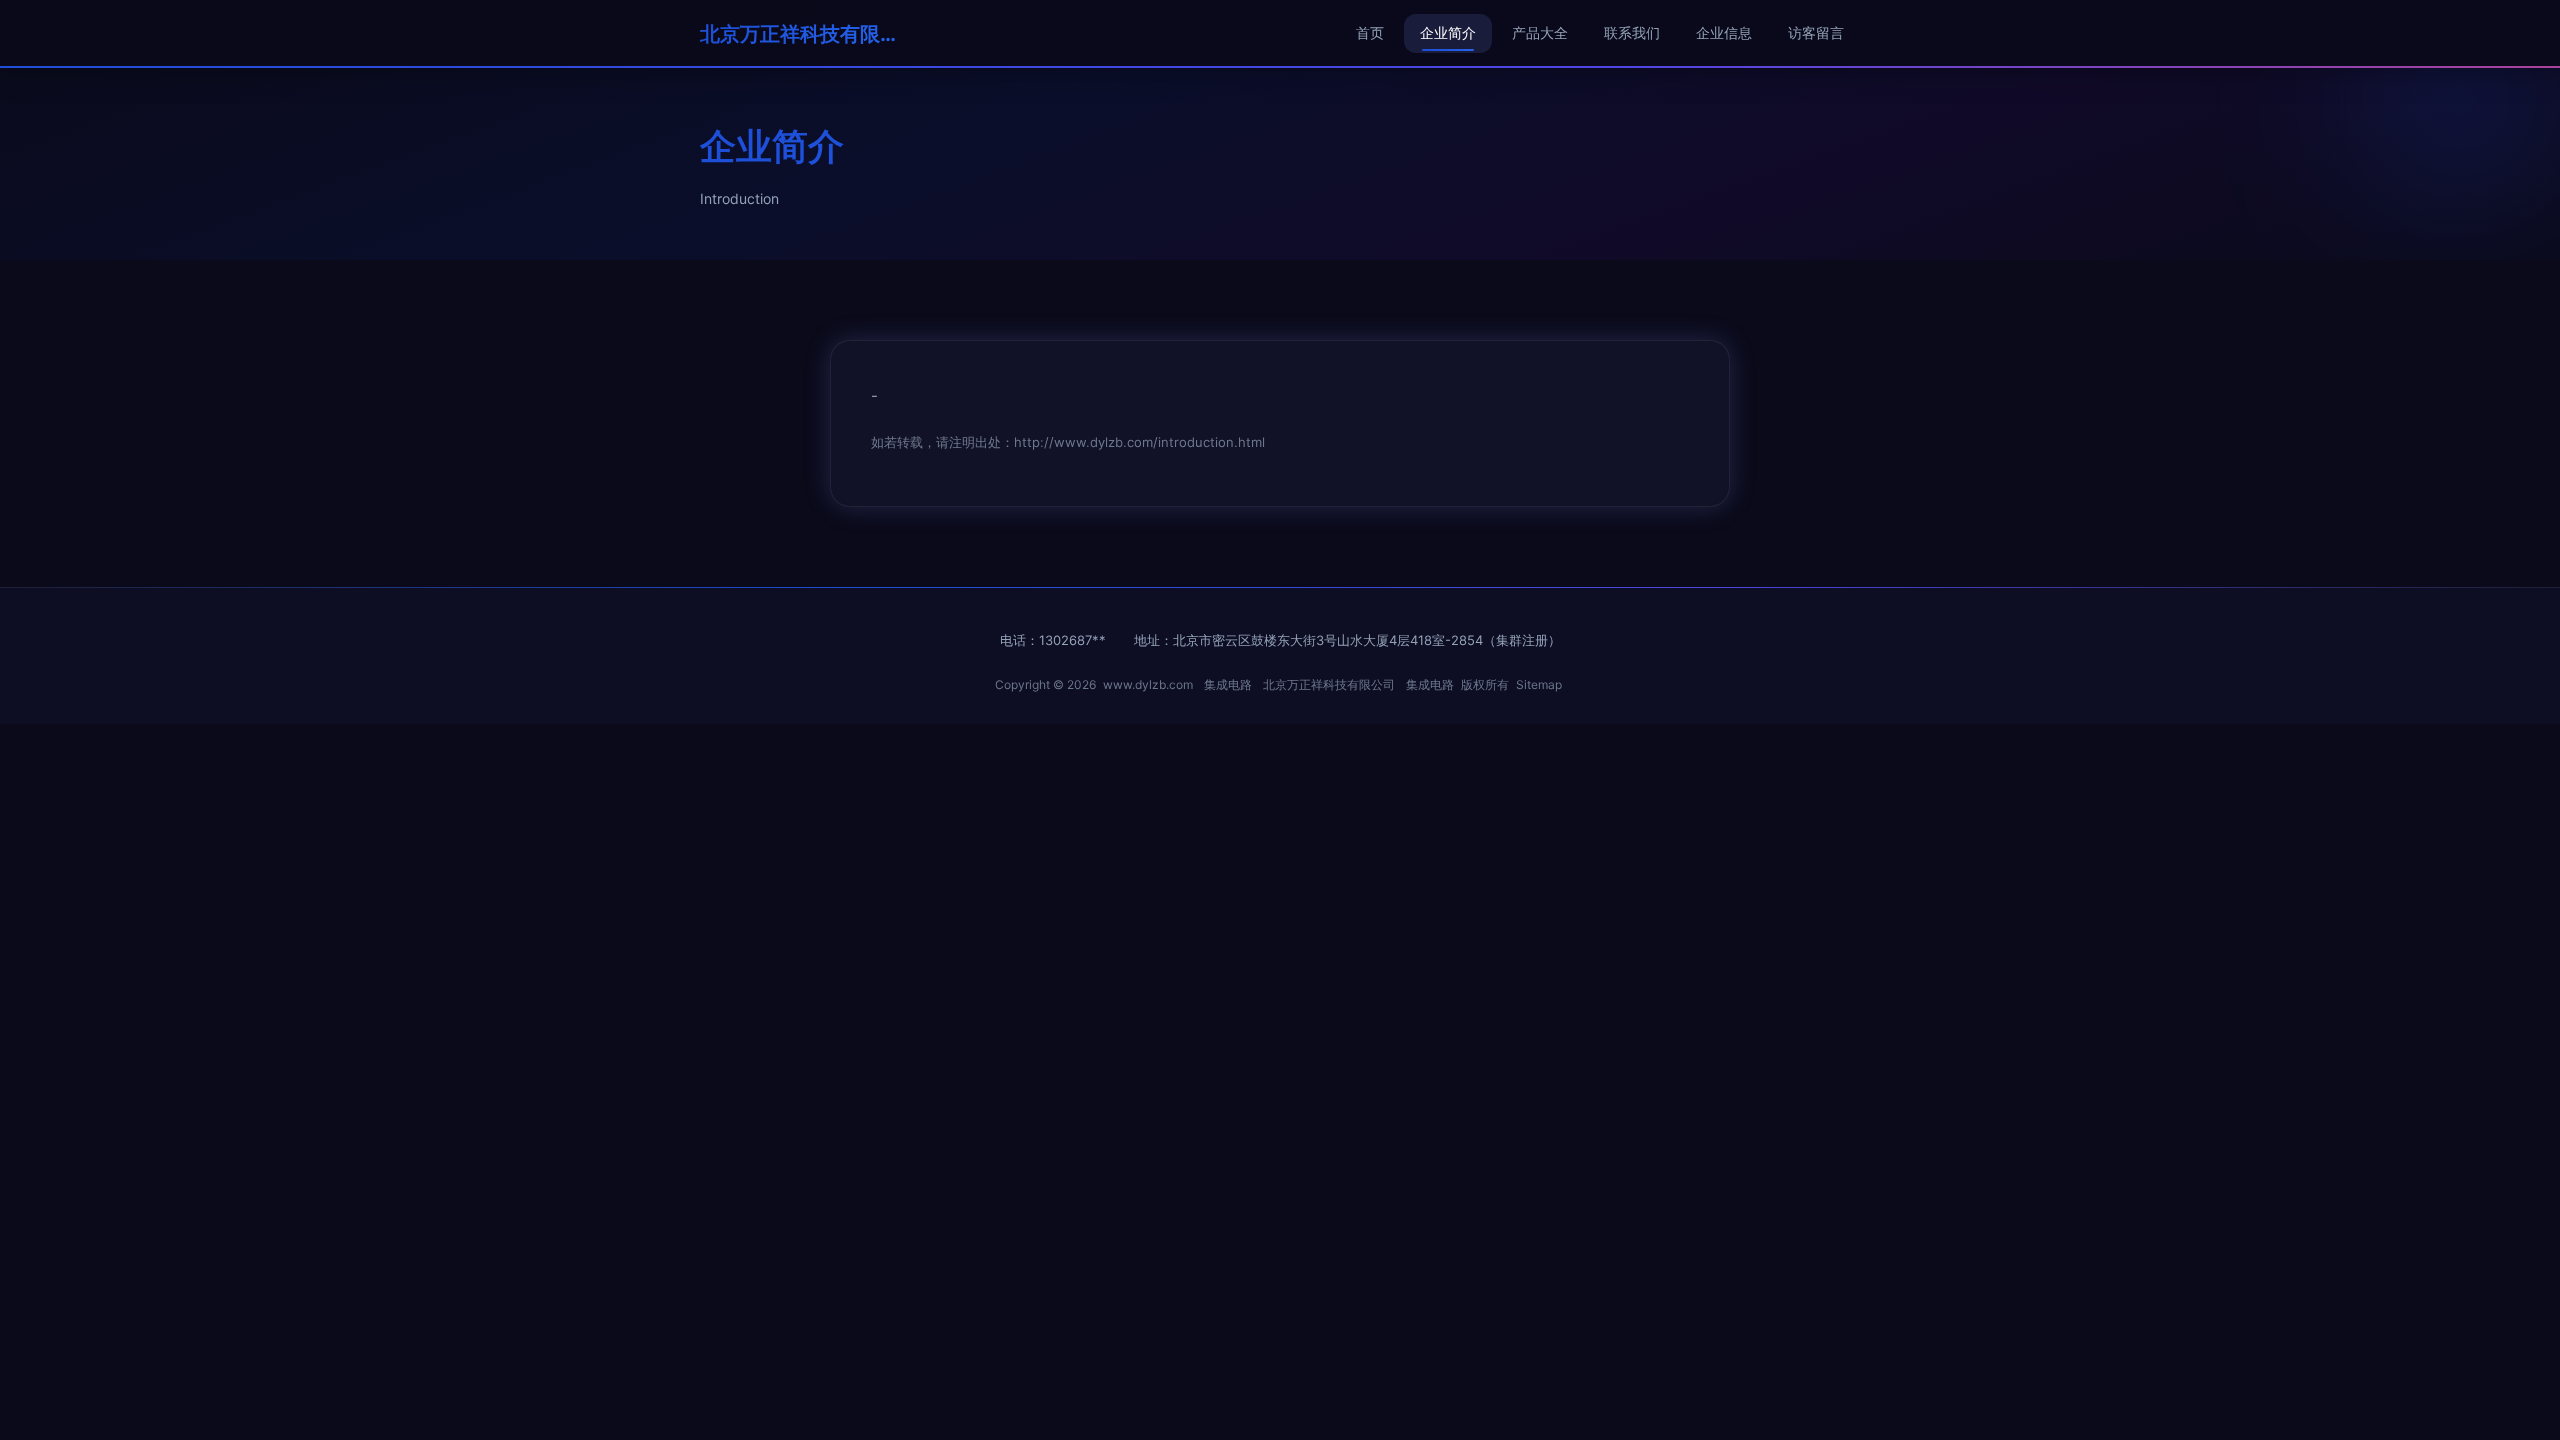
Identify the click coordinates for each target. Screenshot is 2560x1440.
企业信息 (1724, 32)
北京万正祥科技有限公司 (800, 34)
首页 (1370, 32)
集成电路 (1228, 684)
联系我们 (1632, 32)
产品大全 (1540, 32)
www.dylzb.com (1148, 684)
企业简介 (1448, 32)
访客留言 (1816, 32)
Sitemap (1539, 684)
